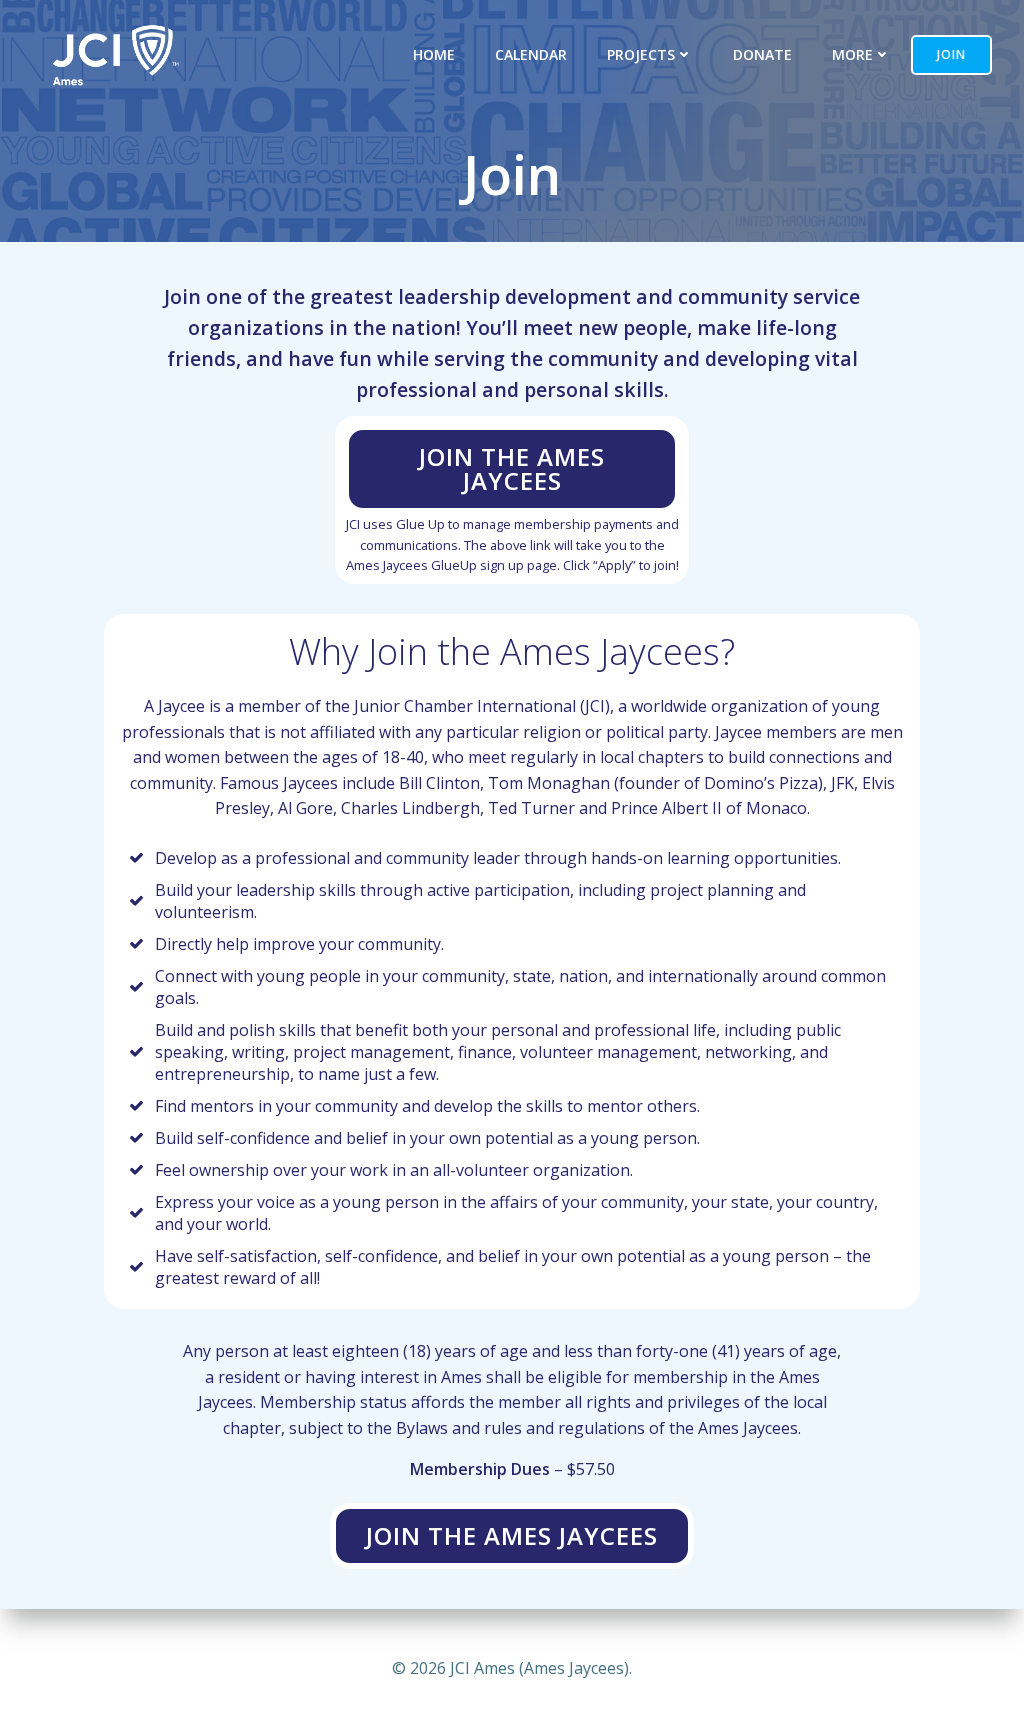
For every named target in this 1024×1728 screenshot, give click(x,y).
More (852, 54)
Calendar (531, 54)
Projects (641, 54)
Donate (762, 54)
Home (434, 54)
